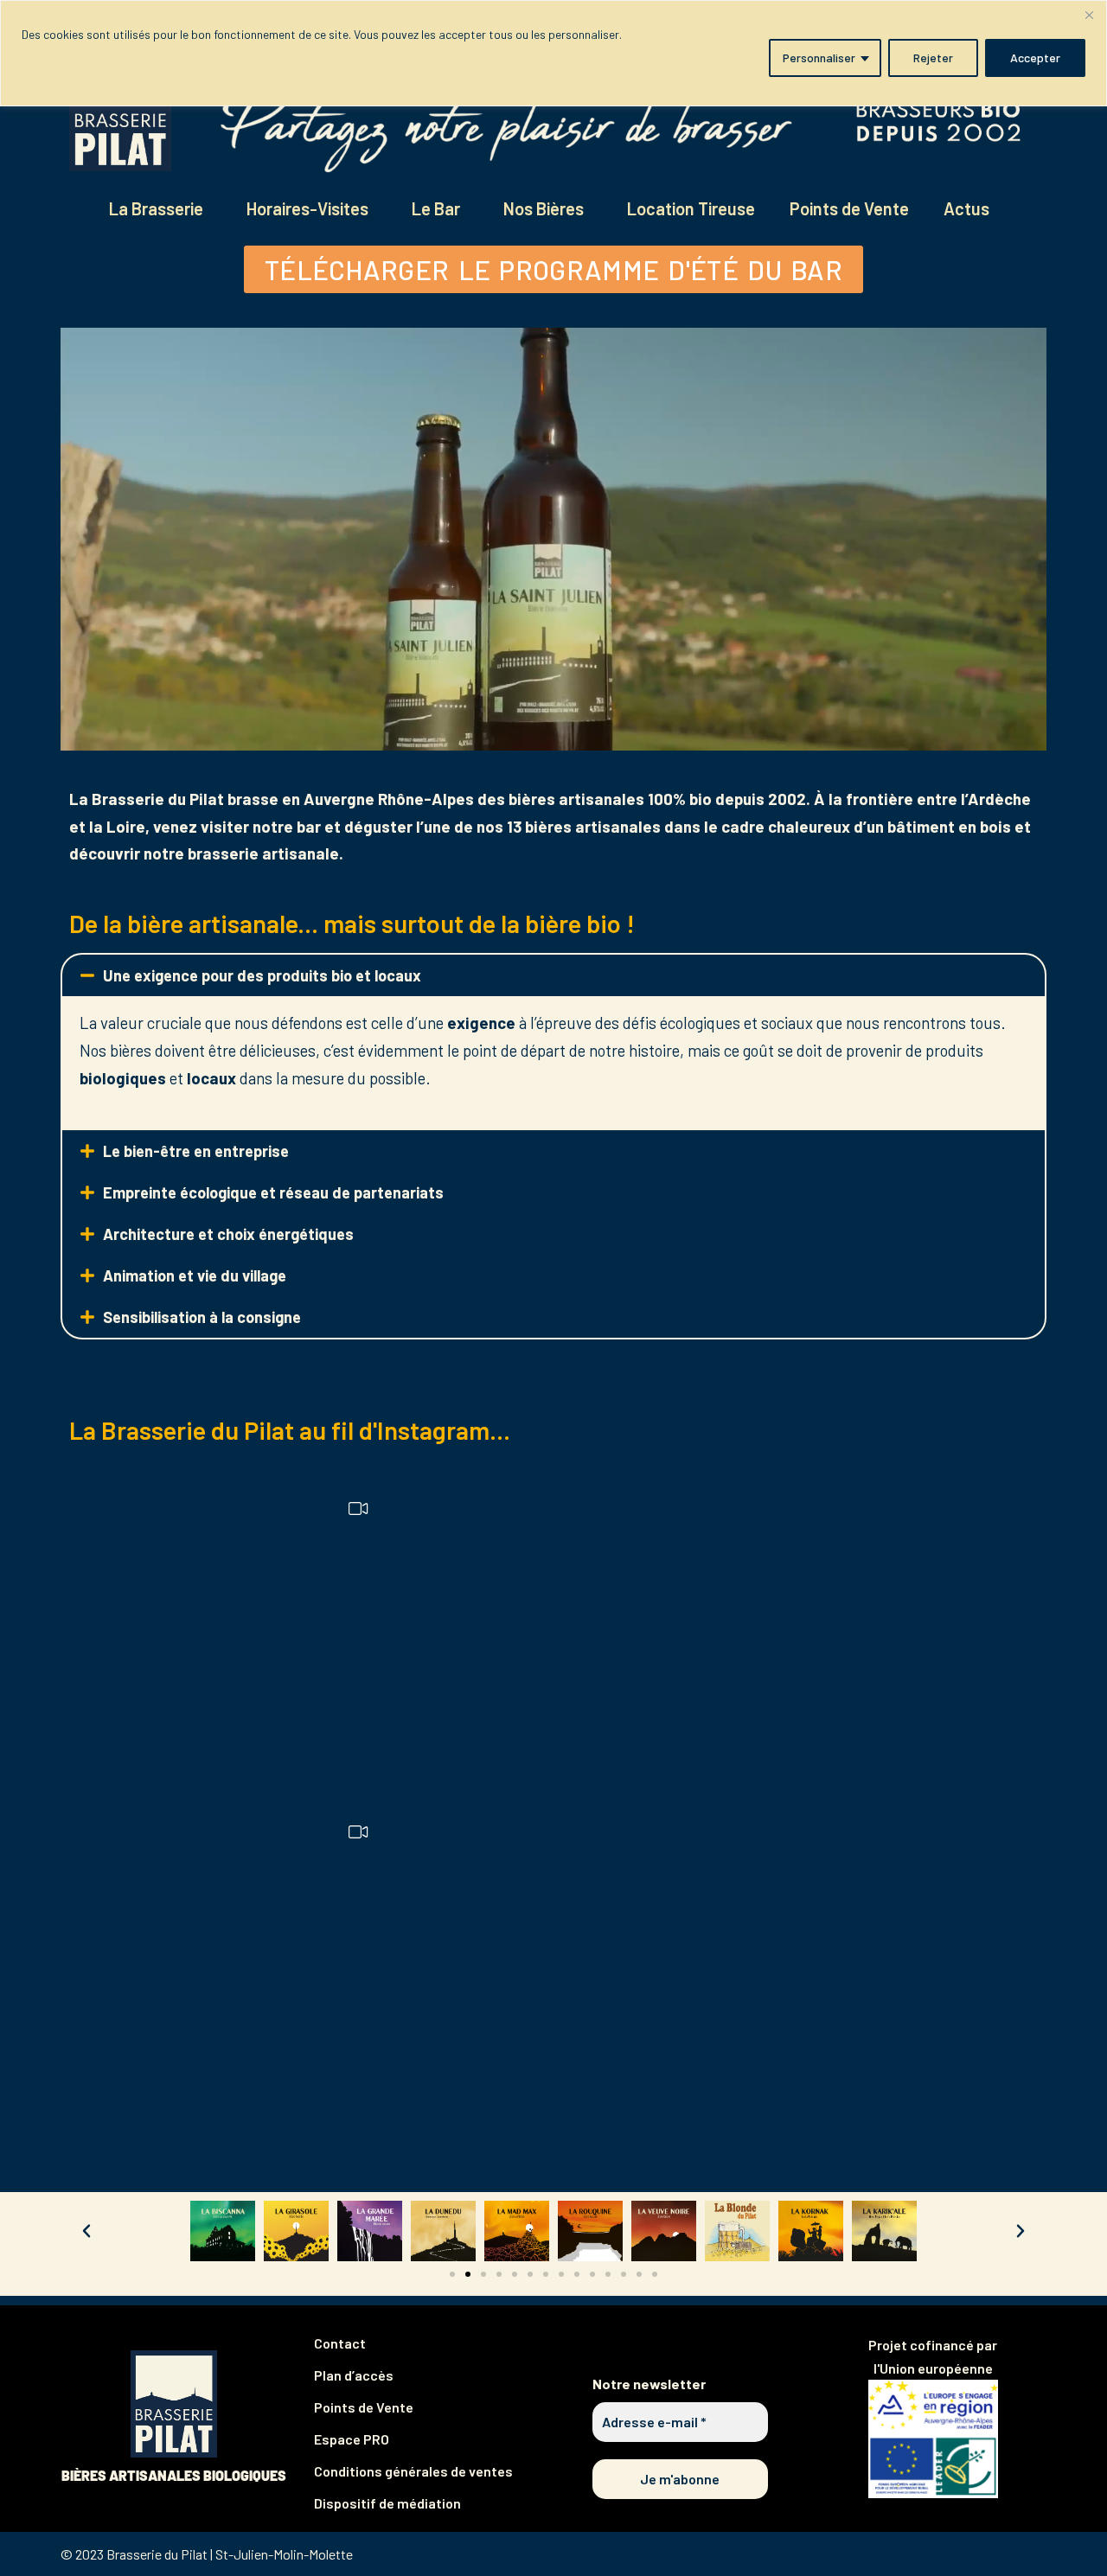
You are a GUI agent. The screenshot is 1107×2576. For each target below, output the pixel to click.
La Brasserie (156, 208)
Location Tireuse (691, 208)
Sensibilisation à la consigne (202, 1317)
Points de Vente (849, 208)
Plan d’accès (354, 2375)
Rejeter (933, 58)
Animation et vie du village (195, 1275)
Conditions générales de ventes (413, 2471)
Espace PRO (352, 2439)
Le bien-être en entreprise (196, 1151)
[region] (553, 53)
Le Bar (436, 208)
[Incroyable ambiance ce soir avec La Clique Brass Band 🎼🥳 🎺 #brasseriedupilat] (231, 1639)
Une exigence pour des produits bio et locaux (262, 975)
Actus (966, 208)
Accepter (1035, 58)
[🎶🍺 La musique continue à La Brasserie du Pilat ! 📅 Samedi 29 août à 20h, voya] (553, 1639)
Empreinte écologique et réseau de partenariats (273, 1192)
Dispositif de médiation (387, 2503)
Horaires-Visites (307, 208)
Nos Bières (544, 208)
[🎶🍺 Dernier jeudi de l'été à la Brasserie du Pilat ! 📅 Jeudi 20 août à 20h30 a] (553, 1961)
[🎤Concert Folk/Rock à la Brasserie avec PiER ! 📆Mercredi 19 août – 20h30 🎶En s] (876, 1961)
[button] (553, 975)
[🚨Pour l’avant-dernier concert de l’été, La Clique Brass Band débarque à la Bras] (876, 1639)
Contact (340, 2343)
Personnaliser (819, 58)
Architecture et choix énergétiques (228, 1234)
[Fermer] (1089, 15)
